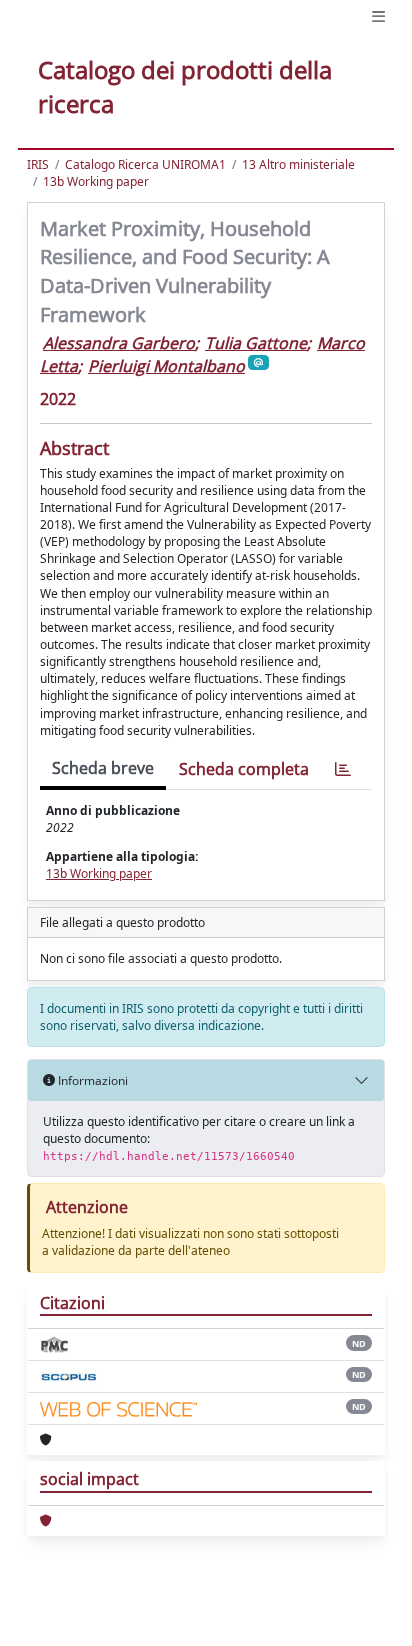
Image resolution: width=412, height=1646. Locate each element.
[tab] (343, 769)
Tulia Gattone (256, 343)
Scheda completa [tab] (244, 769)
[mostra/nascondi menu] (378, 16)
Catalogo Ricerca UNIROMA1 (145, 164)
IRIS (38, 164)
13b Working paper (96, 181)
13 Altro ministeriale (298, 164)
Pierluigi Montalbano (166, 366)
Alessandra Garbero (119, 343)
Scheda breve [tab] (103, 768)
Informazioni (91, 1080)
